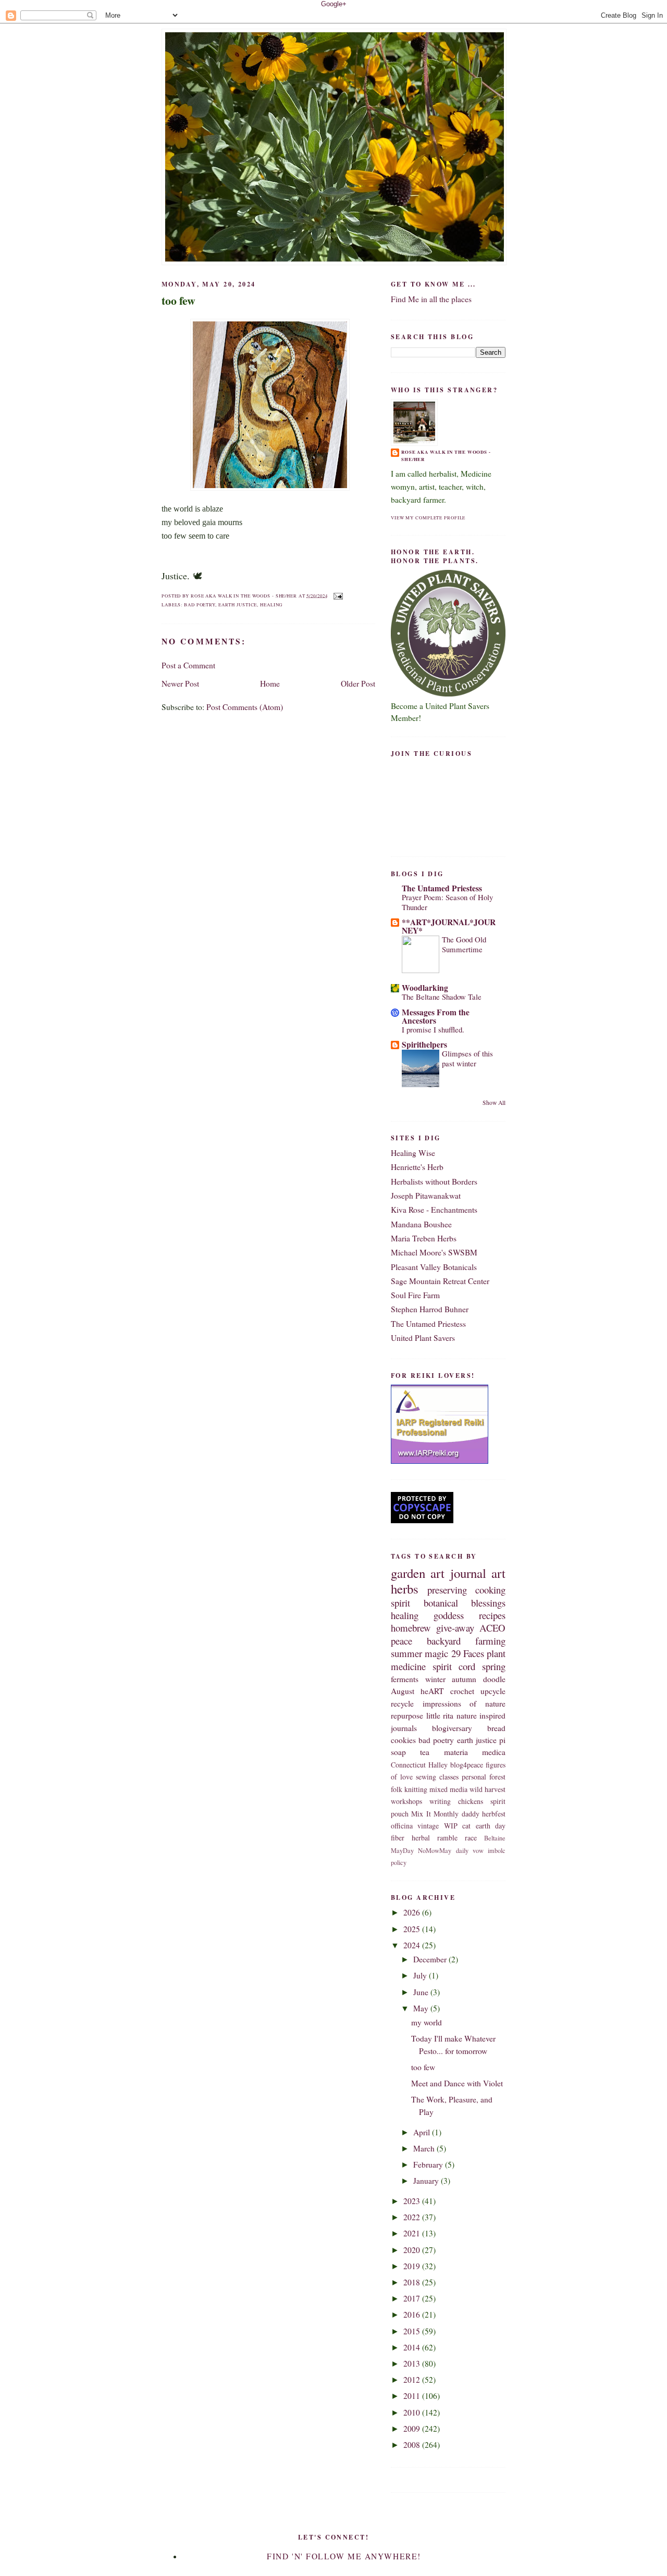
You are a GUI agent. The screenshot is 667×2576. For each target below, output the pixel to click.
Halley (438, 1765)
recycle (402, 1703)
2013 (413, 2363)
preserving (447, 1590)
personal (474, 1777)
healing (271, 605)
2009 (413, 2429)
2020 (413, 2250)
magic (436, 1653)
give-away (455, 1628)
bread (496, 1728)
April (423, 2132)
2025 (413, 1929)
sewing (426, 1777)
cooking (490, 1590)
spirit (400, 1603)
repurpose (407, 1715)
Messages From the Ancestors (436, 1016)
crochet (462, 1691)
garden (408, 1573)
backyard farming (466, 1641)
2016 (413, 2314)
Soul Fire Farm (415, 1295)
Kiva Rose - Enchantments (434, 1210)
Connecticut (408, 1765)
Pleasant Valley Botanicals (434, 1267)
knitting (416, 1789)
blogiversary (452, 1728)
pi (502, 1740)
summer (406, 1653)
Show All (494, 1103)
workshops (406, 1801)
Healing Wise (413, 1153)
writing (440, 1801)
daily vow (470, 1851)
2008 (413, 2445)
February (429, 2164)
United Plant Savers (423, 1338)
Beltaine (495, 1838)
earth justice (238, 605)
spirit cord (454, 1666)
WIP (451, 1826)
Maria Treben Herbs (424, 1238)
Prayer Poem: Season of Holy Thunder (447, 902)
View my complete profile (428, 518)
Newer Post (180, 683)
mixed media (448, 1789)
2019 (413, 2266)
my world (427, 2022)
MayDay (402, 1851)
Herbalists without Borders (434, 1181)
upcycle (493, 1691)
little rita (440, 1715)
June (422, 1992)
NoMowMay (435, 1851)
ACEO (492, 1628)
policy (399, 1863)
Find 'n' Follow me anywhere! (344, 2556)
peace (402, 1641)
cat (466, 1826)
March (425, 2148)
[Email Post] (337, 595)
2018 (413, 2282)
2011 (413, 2396)
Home (270, 683)
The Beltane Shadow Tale (442, 997)
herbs (405, 1589)
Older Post (358, 683)
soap (398, 1752)
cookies (403, 1740)
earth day (491, 1826)
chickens (471, 1801)
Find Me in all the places (431, 299)
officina (402, 1826)
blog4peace (467, 1765)
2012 (413, 2380)
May (422, 2008)
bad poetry (200, 605)
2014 (413, 2347)
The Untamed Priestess (442, 888)
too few (178, 301)
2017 (413, 2298)
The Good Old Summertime (464, 944)
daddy (471, 1814)
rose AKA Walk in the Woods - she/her (446, 456)
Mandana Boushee (421, 1224)
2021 (413, 2233)
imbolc (497, 1851)
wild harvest (487, 1789)
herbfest (494, 1814)
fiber (398, 1838)
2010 (413, 2412)
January (427, 2181)
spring (494, 1666)
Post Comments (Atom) (245, 707)
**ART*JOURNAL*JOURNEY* (449, 926)
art (498, 1573)
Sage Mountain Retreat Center (440, 1281)
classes (449, 1777)
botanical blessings (465, 1603)
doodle (494, 1679)
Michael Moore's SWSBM (434, 1252)
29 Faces (468, 1653)
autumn (464, 1679)
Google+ (334, 4)
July (421, 1975)
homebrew (411, 1628)
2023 (413, 2201)
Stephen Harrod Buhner (430, 1309)
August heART (417, 1691)
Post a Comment (188, 665)
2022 (413, 2217)
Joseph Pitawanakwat (426, 1196)
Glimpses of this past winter (467, 1058)
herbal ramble (435, 1838)
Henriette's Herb (417, 1167)
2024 (413, 1945)
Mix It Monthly (435, 1814)
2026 (413, 1912)
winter (435, 1679)
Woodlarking (425, 988)
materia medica (475, 1752)
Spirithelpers (424, 1044)
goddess (449, 1615)
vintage (428, 1826)
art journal (458, 1573)
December (431, 1959)
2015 (413, 2331)
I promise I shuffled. (433, 1029)
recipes (492, 1615)
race (471, 1838)
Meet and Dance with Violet (457, 2083)
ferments (405, 1679)
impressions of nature (464, 1703)
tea (425, 1752)
